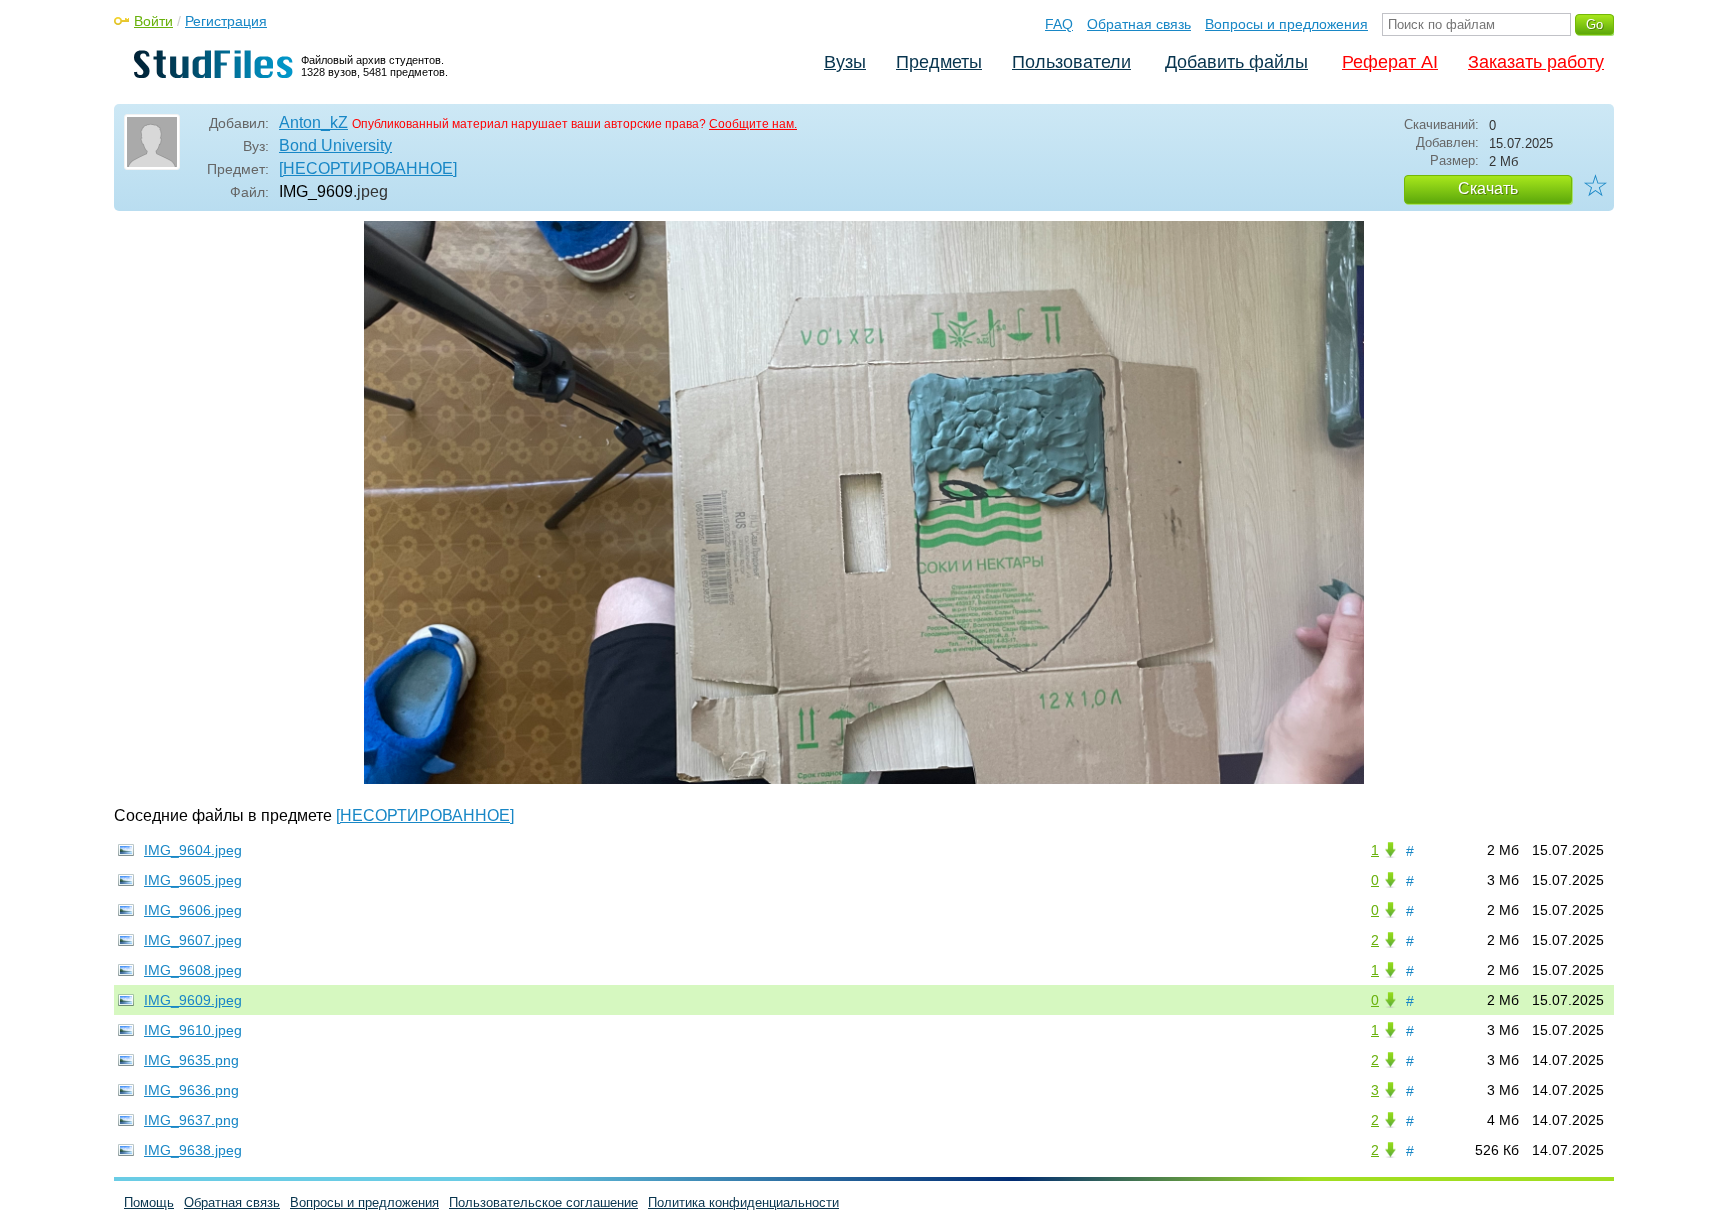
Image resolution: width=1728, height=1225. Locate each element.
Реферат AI (1390, 62)
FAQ (1059, 24)
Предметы (939, 62)
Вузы (845, 62)
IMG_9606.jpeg (193, 910)
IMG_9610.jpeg (193, 1030)
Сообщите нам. (753, 124)
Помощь (149, 1202)
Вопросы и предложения (1286, 24)
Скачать (1488, 188)
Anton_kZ (313, 122)
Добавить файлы (1236, 62)
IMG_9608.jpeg (193, 970)
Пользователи (1071, 62)
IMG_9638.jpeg (193, 1150)
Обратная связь (1139, 24)
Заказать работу (1536, 62)
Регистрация (226, 21)
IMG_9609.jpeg (193, 1000)
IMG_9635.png (191, 1060)
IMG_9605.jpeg (193, 880)
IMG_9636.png (191, 1090)
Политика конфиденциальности (743, 1202)
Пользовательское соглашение (543, 1202)
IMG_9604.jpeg (193, 850)
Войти (153, 21)
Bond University (335, 145)
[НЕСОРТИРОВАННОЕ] (368, 168)
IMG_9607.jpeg (193, 940)
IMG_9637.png (191, 1120)
